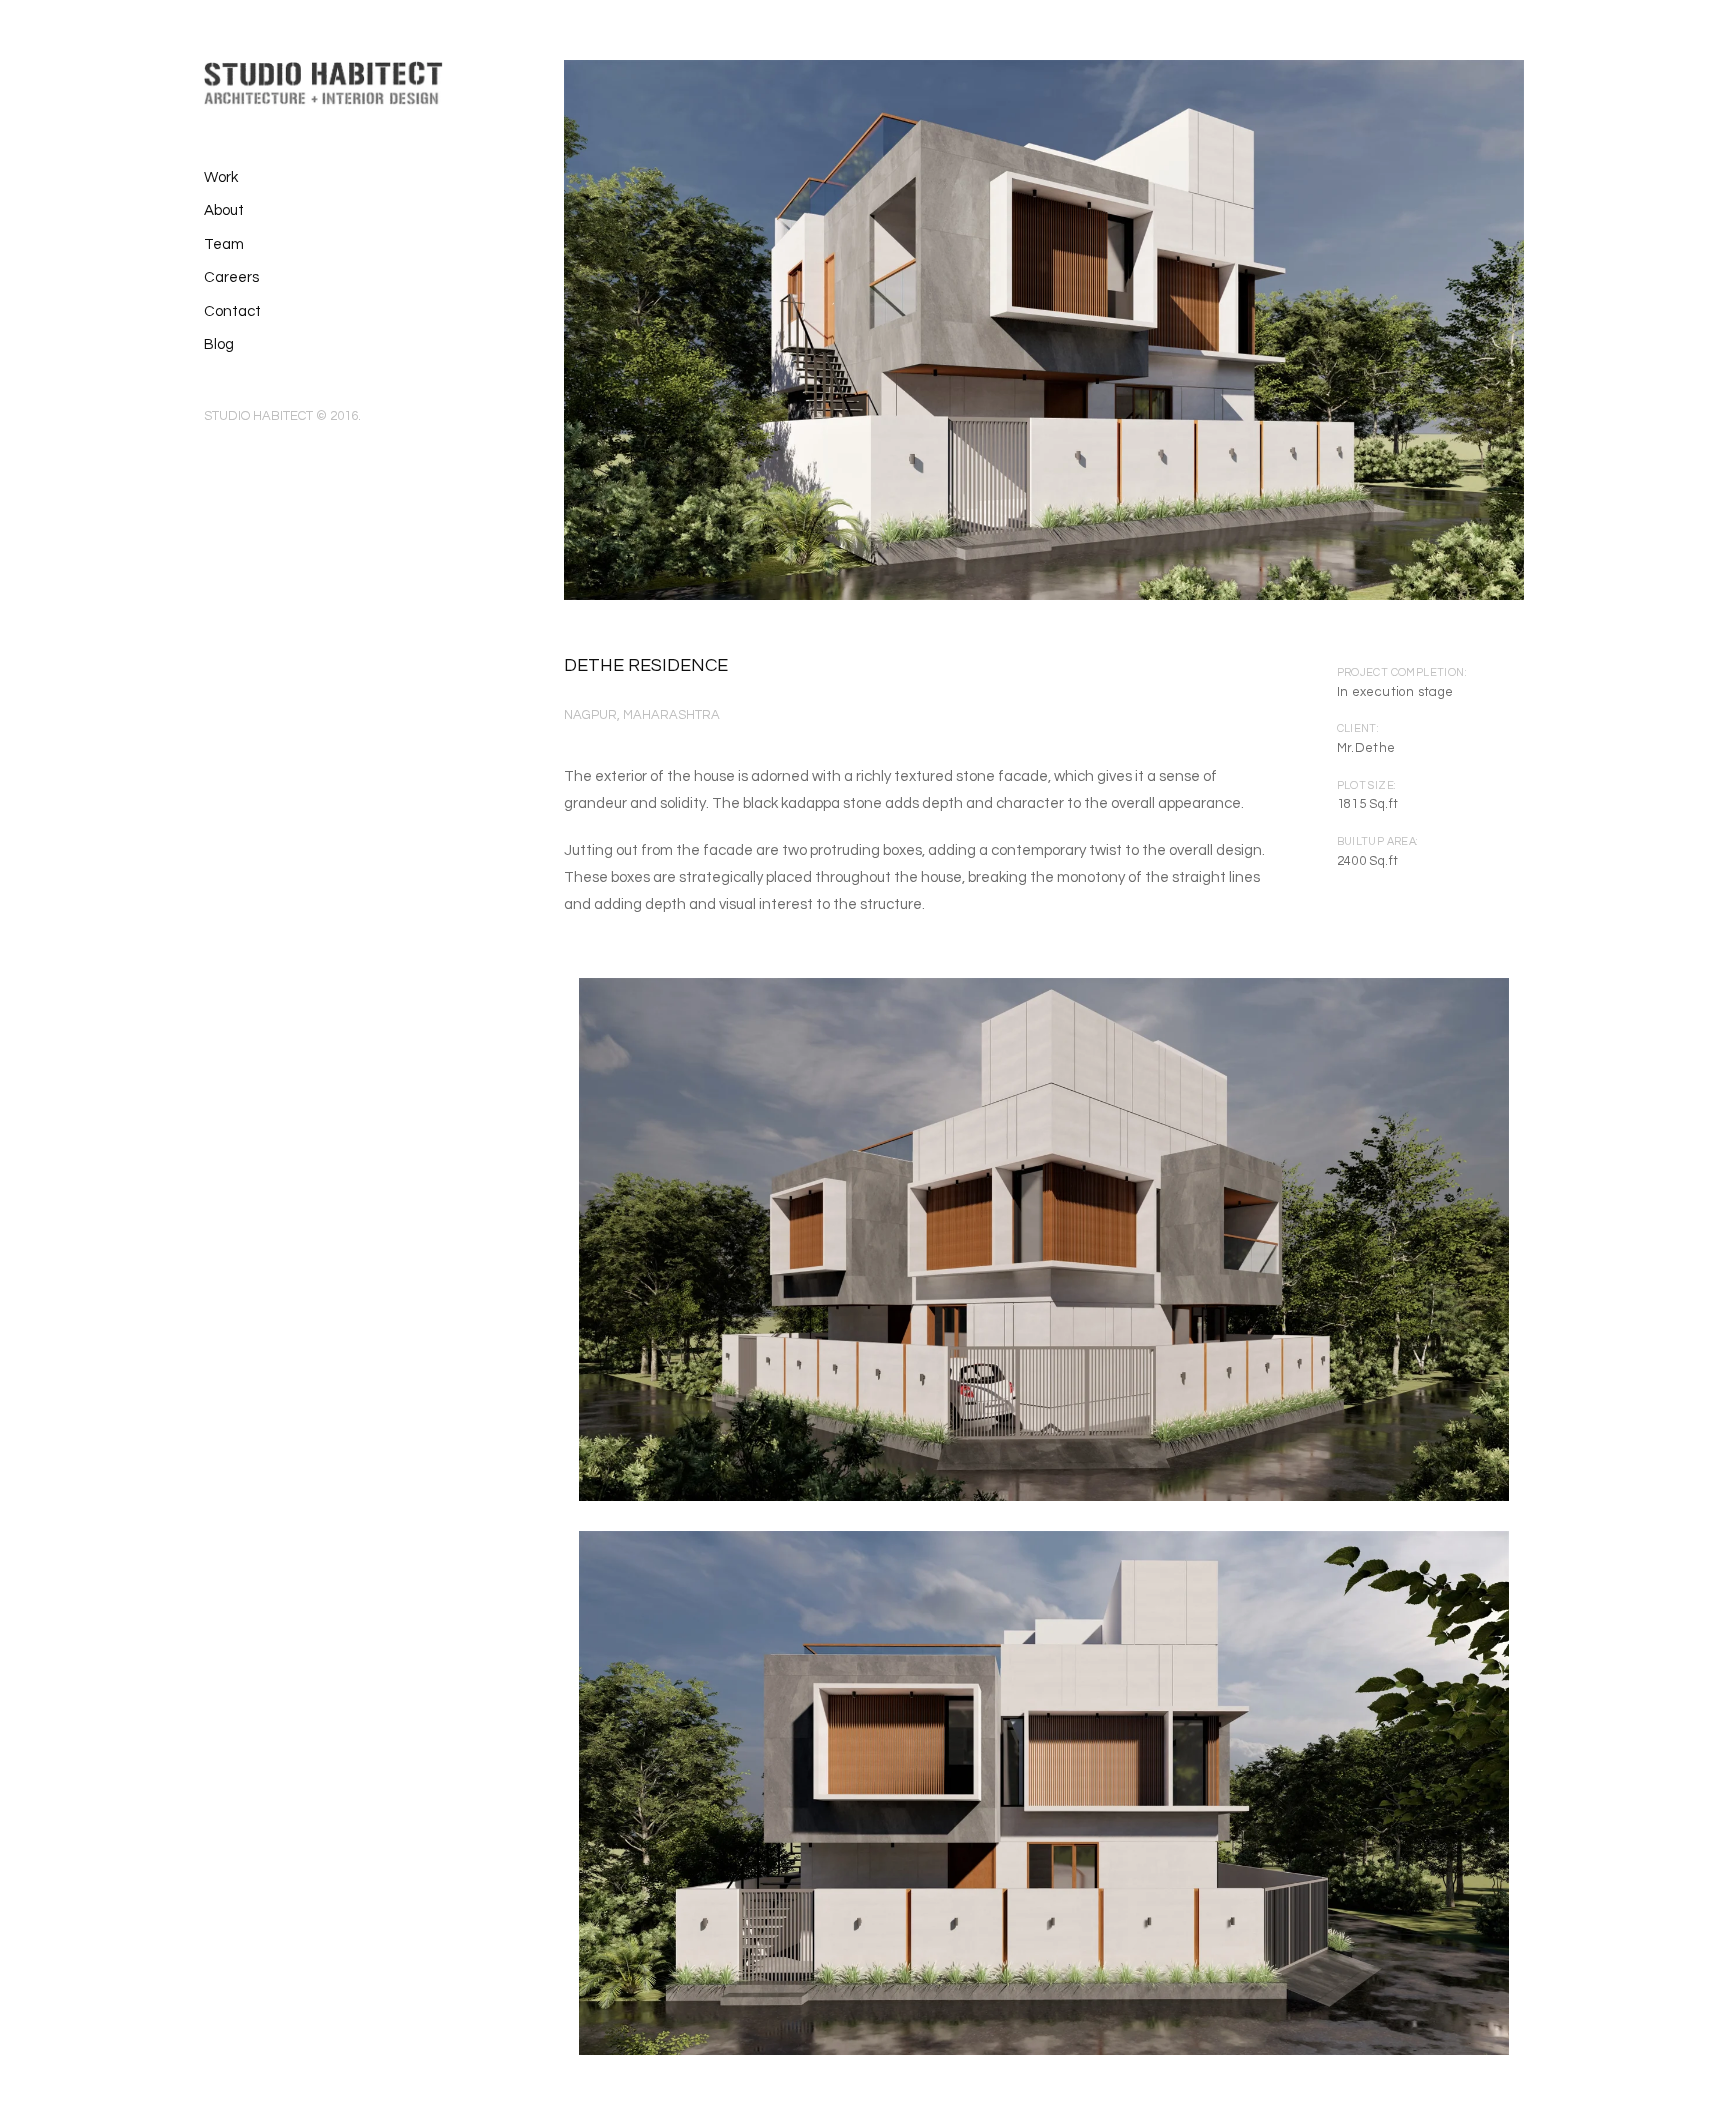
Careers (231, 277)
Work (221, 177)
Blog (219, 344)
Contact (232, 311)
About (224, 210)
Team (224, 244)
